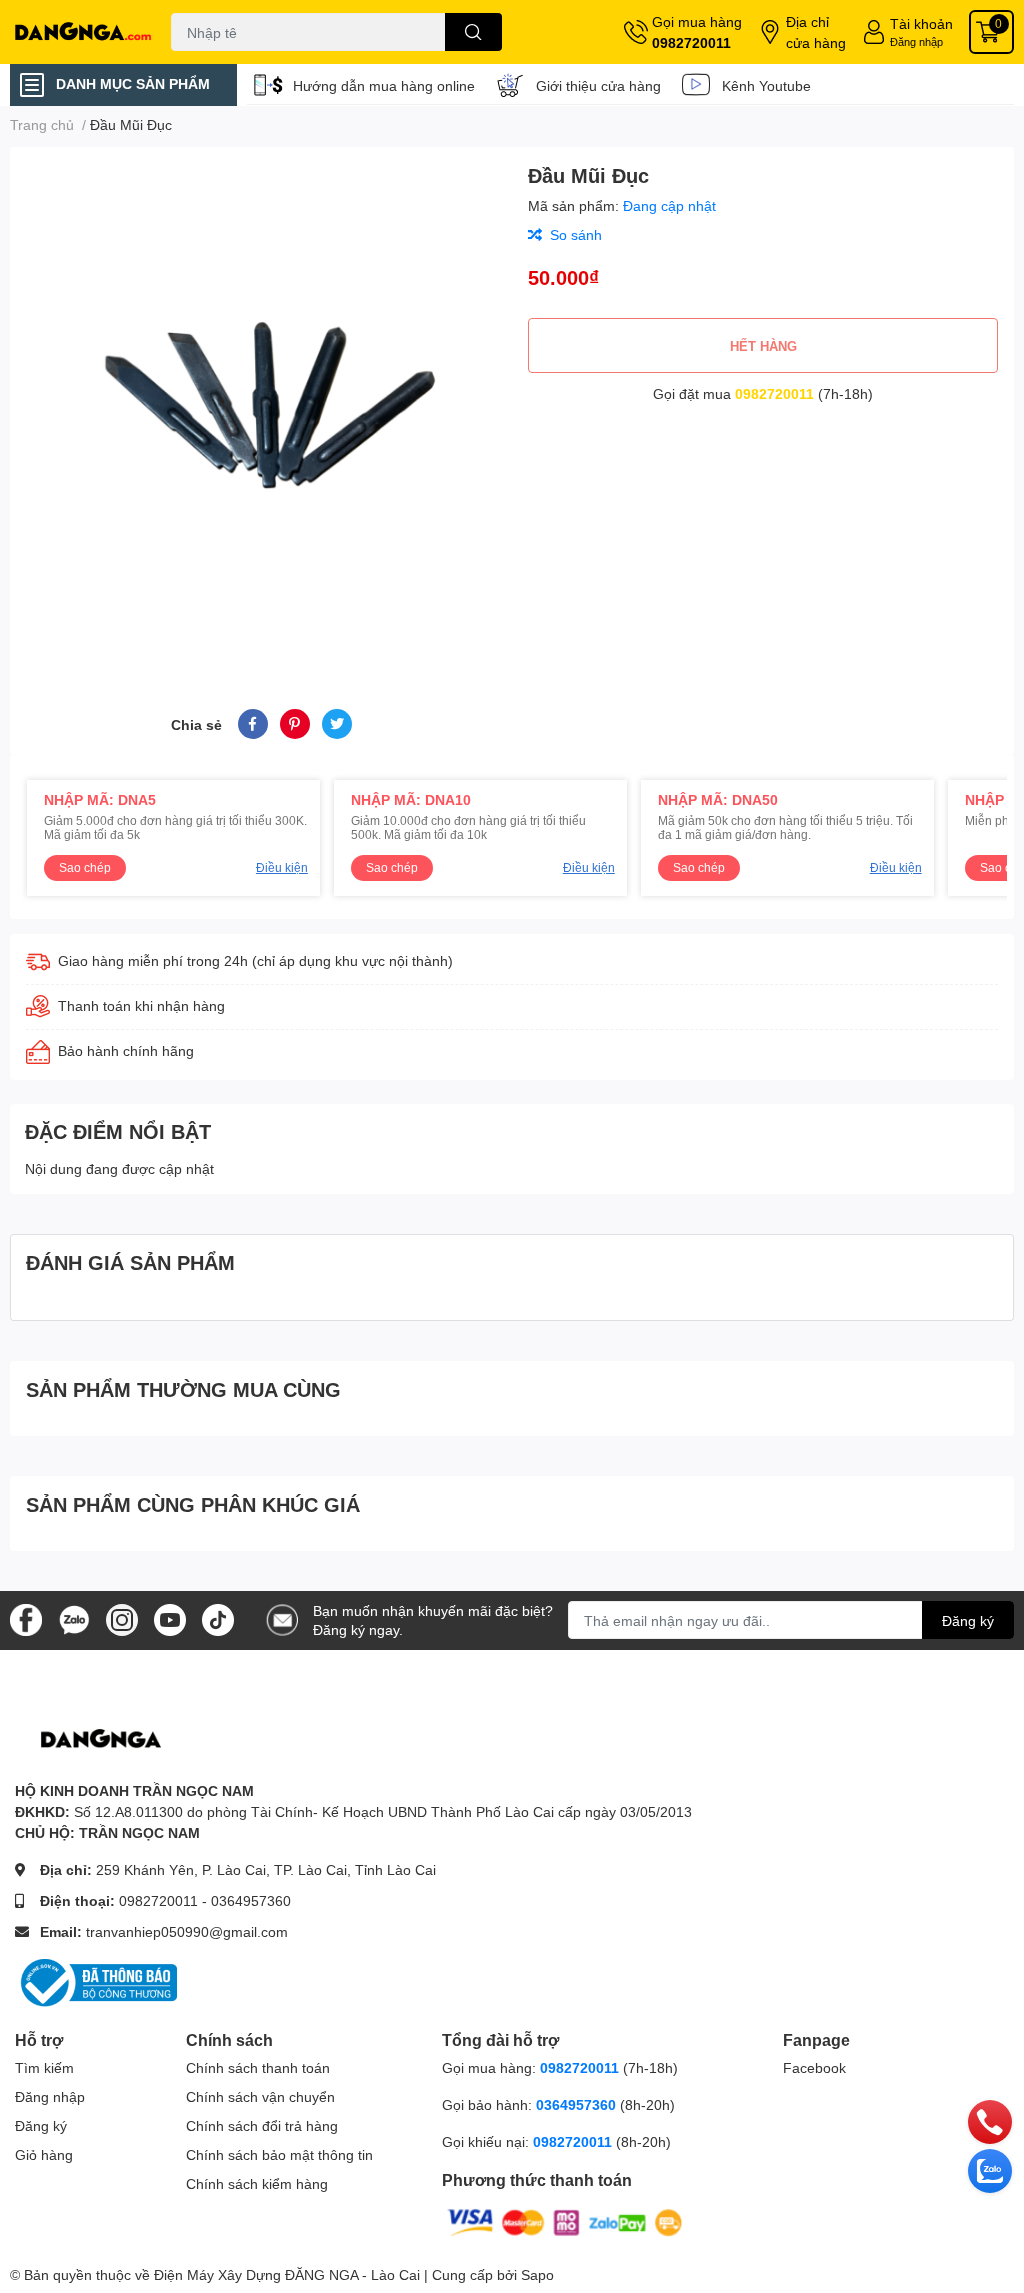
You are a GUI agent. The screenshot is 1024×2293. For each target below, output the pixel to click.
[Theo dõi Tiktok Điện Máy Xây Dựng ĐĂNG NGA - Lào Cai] (218, 1618)
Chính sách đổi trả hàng (262, 2125)
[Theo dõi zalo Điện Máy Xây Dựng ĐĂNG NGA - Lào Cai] (74, 1618)
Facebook (814, 2067)
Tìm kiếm (44, 2067)
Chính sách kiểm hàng (257, 2183)
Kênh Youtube (766, 85)
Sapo (537, 2274)
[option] (261, 404)
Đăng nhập (916, 41)
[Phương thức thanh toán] (565, 2220)
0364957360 (251, 1900)
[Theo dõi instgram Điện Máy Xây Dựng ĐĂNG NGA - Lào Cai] (122, 1618)
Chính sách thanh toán (258, 2067)
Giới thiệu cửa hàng (598, 85)
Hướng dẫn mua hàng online (384, 85)
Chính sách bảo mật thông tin (279, 2154)
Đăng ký (968, 1620)
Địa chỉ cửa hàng (816, 32)
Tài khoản (921, 23)
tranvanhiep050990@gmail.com (187, 1931)
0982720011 (691, 42)
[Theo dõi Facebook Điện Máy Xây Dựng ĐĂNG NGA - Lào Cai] (26, 1618)
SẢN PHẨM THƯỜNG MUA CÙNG (183, 1389)
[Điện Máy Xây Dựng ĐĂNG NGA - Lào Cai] (85, 32)
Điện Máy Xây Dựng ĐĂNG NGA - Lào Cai (287, 2274)
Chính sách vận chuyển (260, 2096)
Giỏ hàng (44, 2154)
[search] (473, 32)
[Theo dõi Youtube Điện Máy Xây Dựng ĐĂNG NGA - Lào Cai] (170, 1618)
